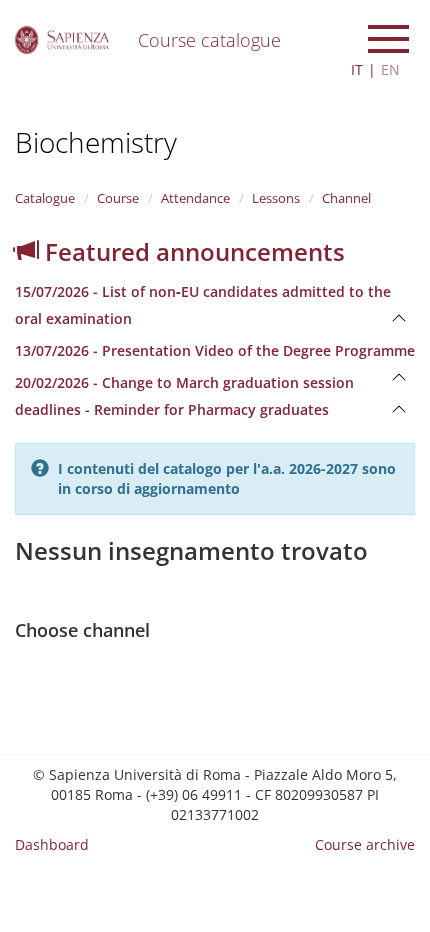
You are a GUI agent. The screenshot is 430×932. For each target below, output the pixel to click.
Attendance (195, 198)
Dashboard (52, 844)
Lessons (276, 198)
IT (357, 69)
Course (118, 198)
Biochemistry (96, 142)
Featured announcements (192, 251)
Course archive (365, 844)
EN (390, 69)
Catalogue (45, 198)
